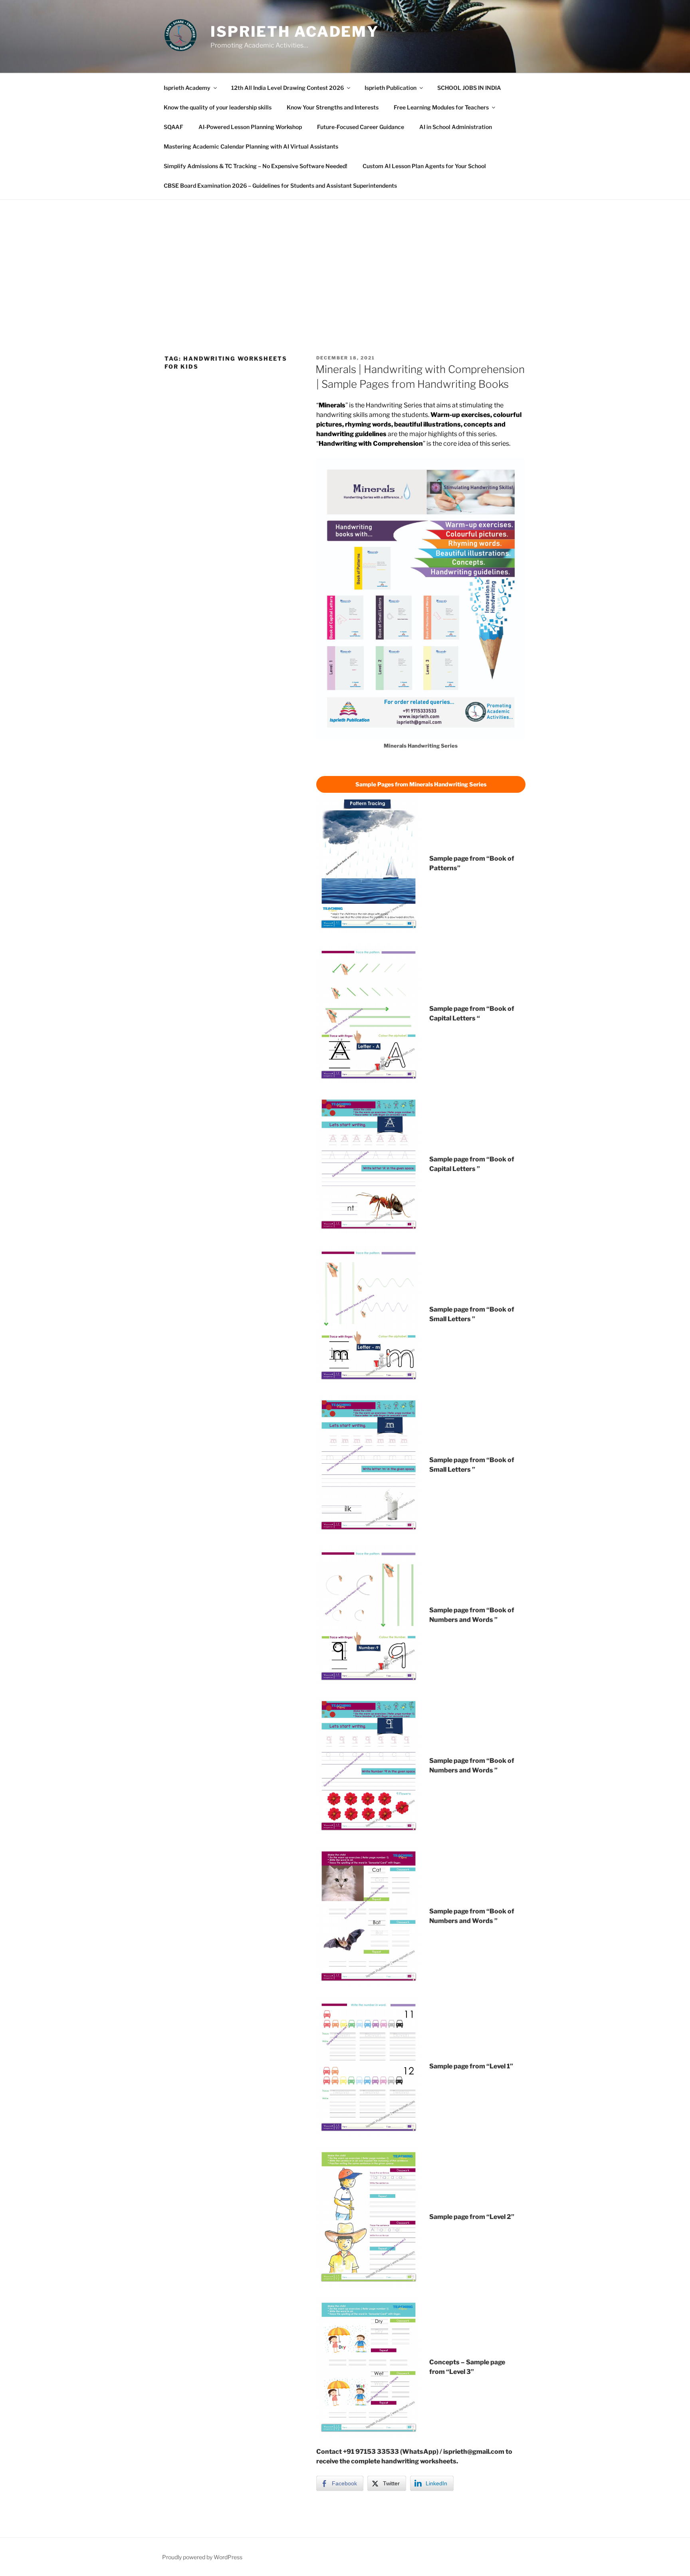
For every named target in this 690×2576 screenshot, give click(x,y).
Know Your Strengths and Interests (333, 107)
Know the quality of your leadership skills (218, 107)
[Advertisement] (345, 260)
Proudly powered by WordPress (202, 2557)
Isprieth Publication (391, 88)
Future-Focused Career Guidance (361, 127)
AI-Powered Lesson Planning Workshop (250, 127)
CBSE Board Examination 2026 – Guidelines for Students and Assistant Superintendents (280, 186)
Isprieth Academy (295, 32)
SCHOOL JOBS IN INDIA (469, 88)
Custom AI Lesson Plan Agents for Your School (424, 166)
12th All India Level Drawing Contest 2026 (287, 88)
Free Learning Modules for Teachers (441, 107)
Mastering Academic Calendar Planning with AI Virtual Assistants (251, 146)
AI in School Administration (456, 127)
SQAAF (173, 127)
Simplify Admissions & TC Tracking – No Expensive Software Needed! (256, 166)
